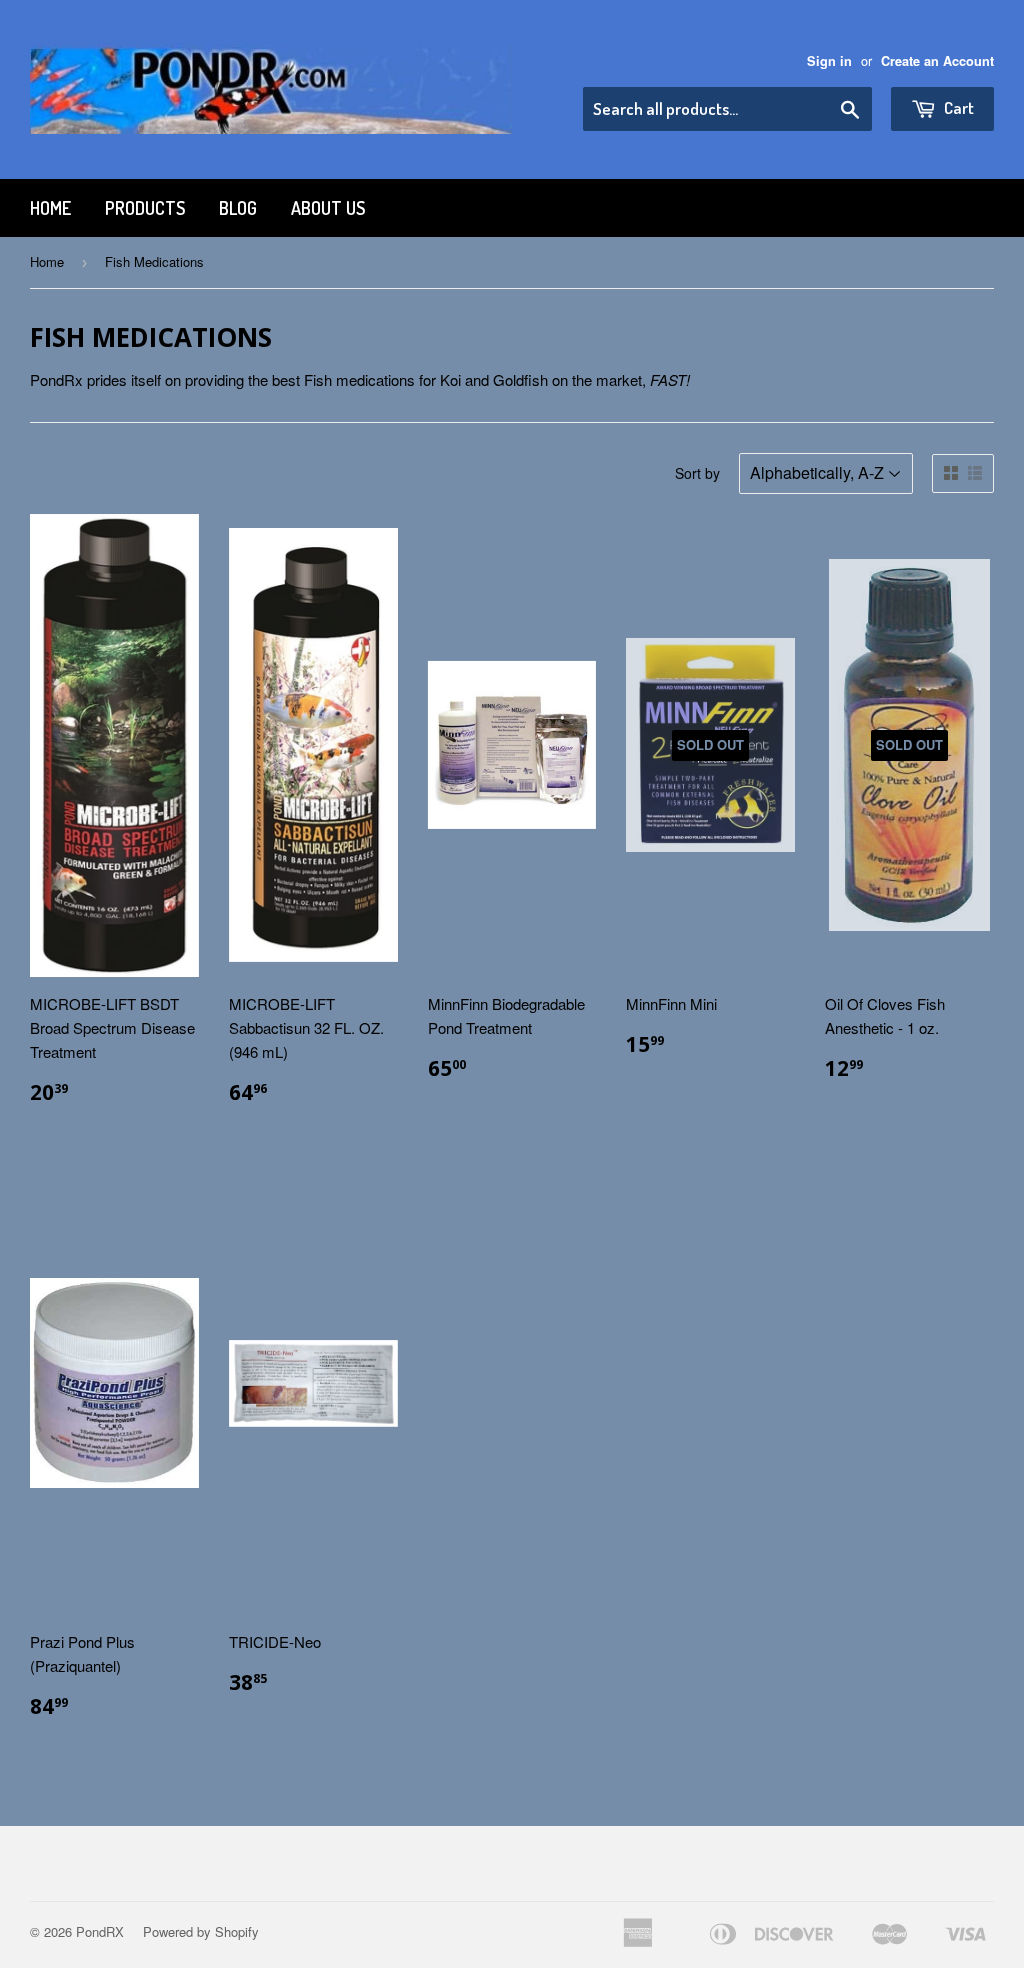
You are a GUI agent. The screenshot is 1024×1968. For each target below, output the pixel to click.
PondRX (100, 1931)
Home (50, 208)
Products (145, 208)
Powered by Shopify (201, 1931)
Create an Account (937, 61)
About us (328, 208)
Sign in (829, 61)
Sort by (697, 473)
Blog (238, 208)
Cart (957, 107)
